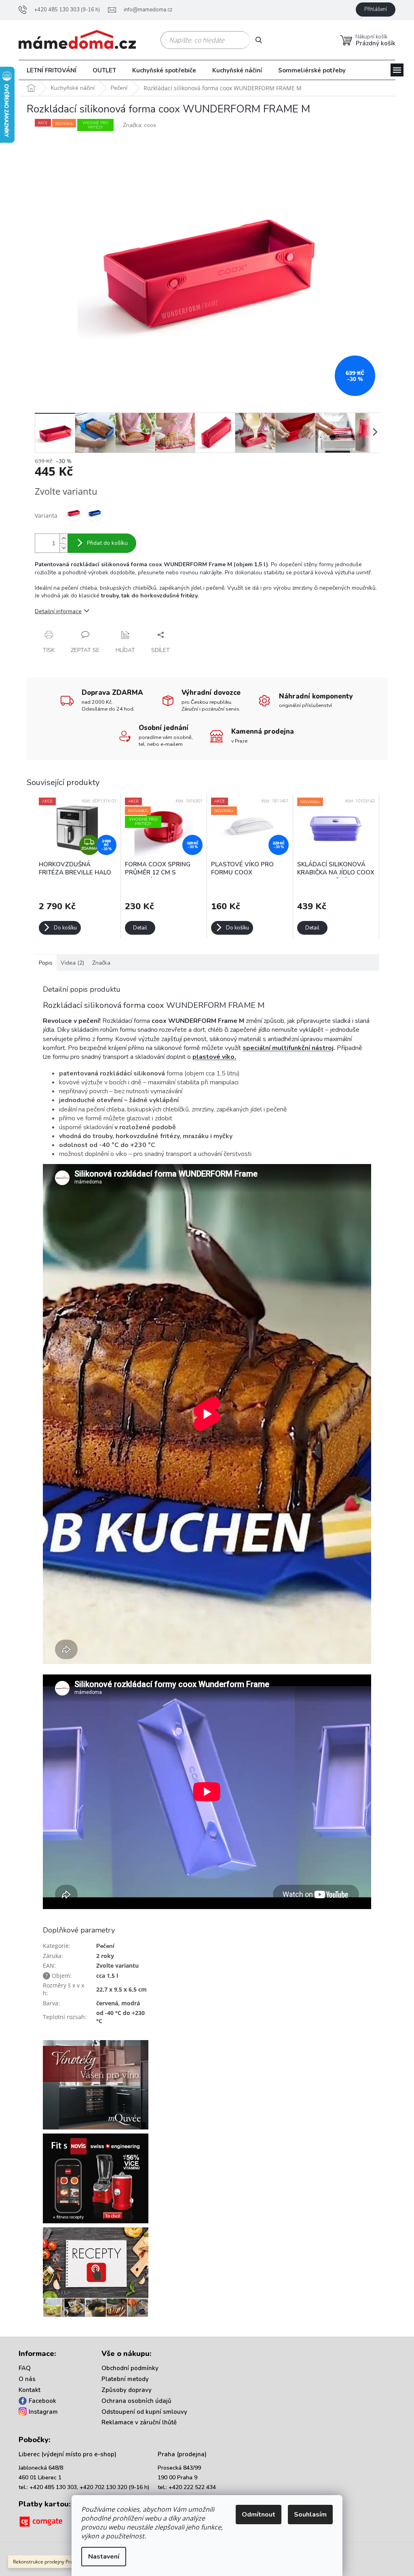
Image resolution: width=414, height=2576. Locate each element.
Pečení (105, 1946)
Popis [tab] (46, 963)
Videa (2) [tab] (72, 963)
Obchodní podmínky (130, 2368)
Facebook (42, 2401)
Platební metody (125, 2379)
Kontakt (30, 2390)
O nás (27, 2379)
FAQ (25, 2368)
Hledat (262, 40)
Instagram (43, 2412)
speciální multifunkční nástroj (288, 1048)
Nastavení (104, 2557)
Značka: (139, 125)
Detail (140, 928)
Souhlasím (310, 2515)
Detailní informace (58, 611)
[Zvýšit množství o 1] (63, 539)
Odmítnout (259, 2515)
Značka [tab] (101, 963)
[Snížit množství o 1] (63, 548)
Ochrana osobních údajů (136, 2401)
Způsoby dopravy (127, 2390)
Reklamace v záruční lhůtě (139, 2422)
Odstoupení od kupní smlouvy (144, 2412)
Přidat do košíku (107, 543)
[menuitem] (52, 70)
